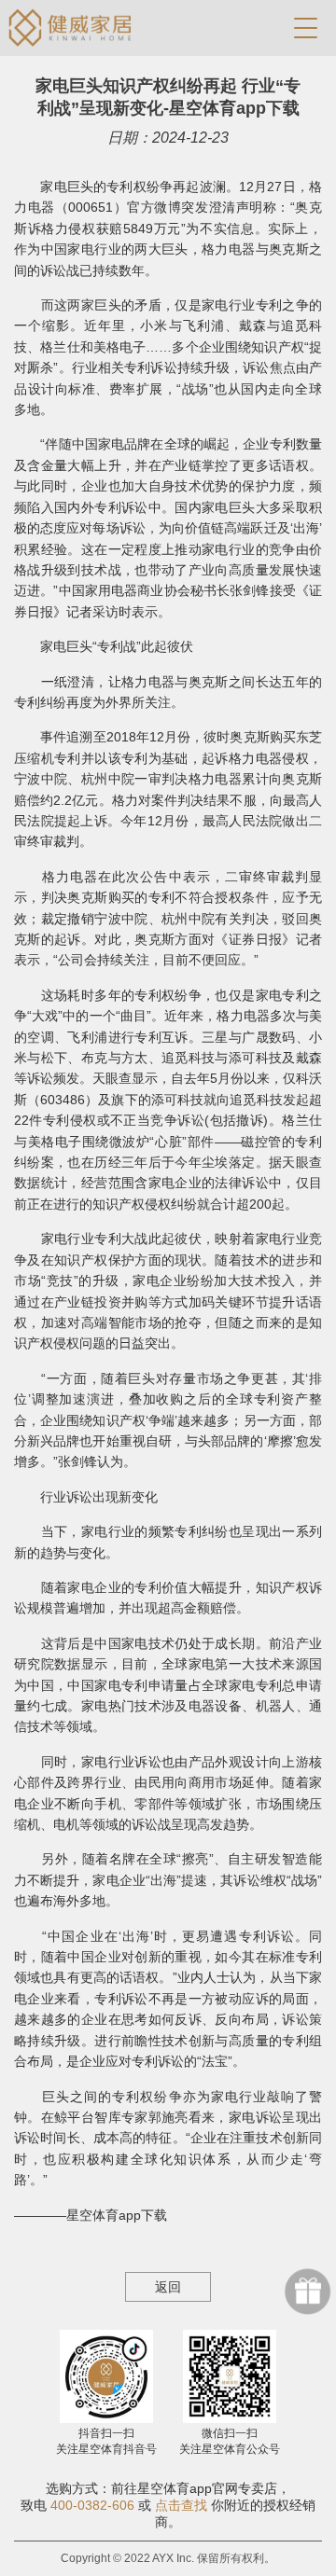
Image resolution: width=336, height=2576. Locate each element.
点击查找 (181, 2505)
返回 (168, 2287)
